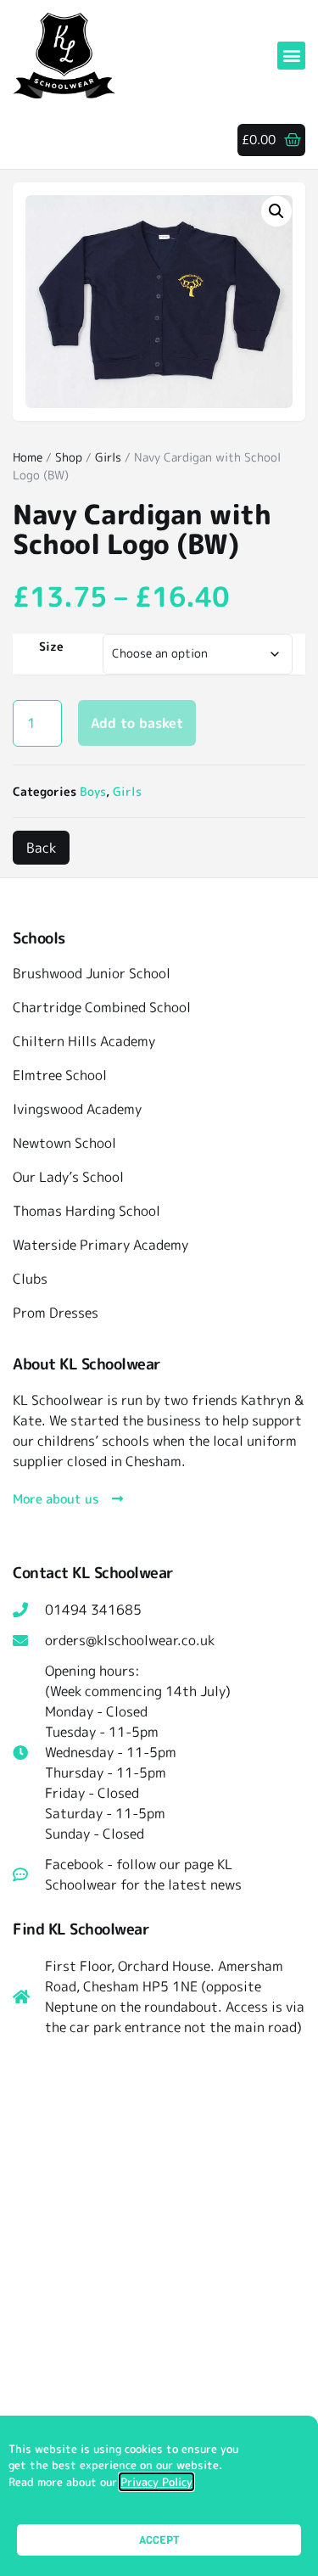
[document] (159, 1288)
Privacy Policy (156, 2482)
